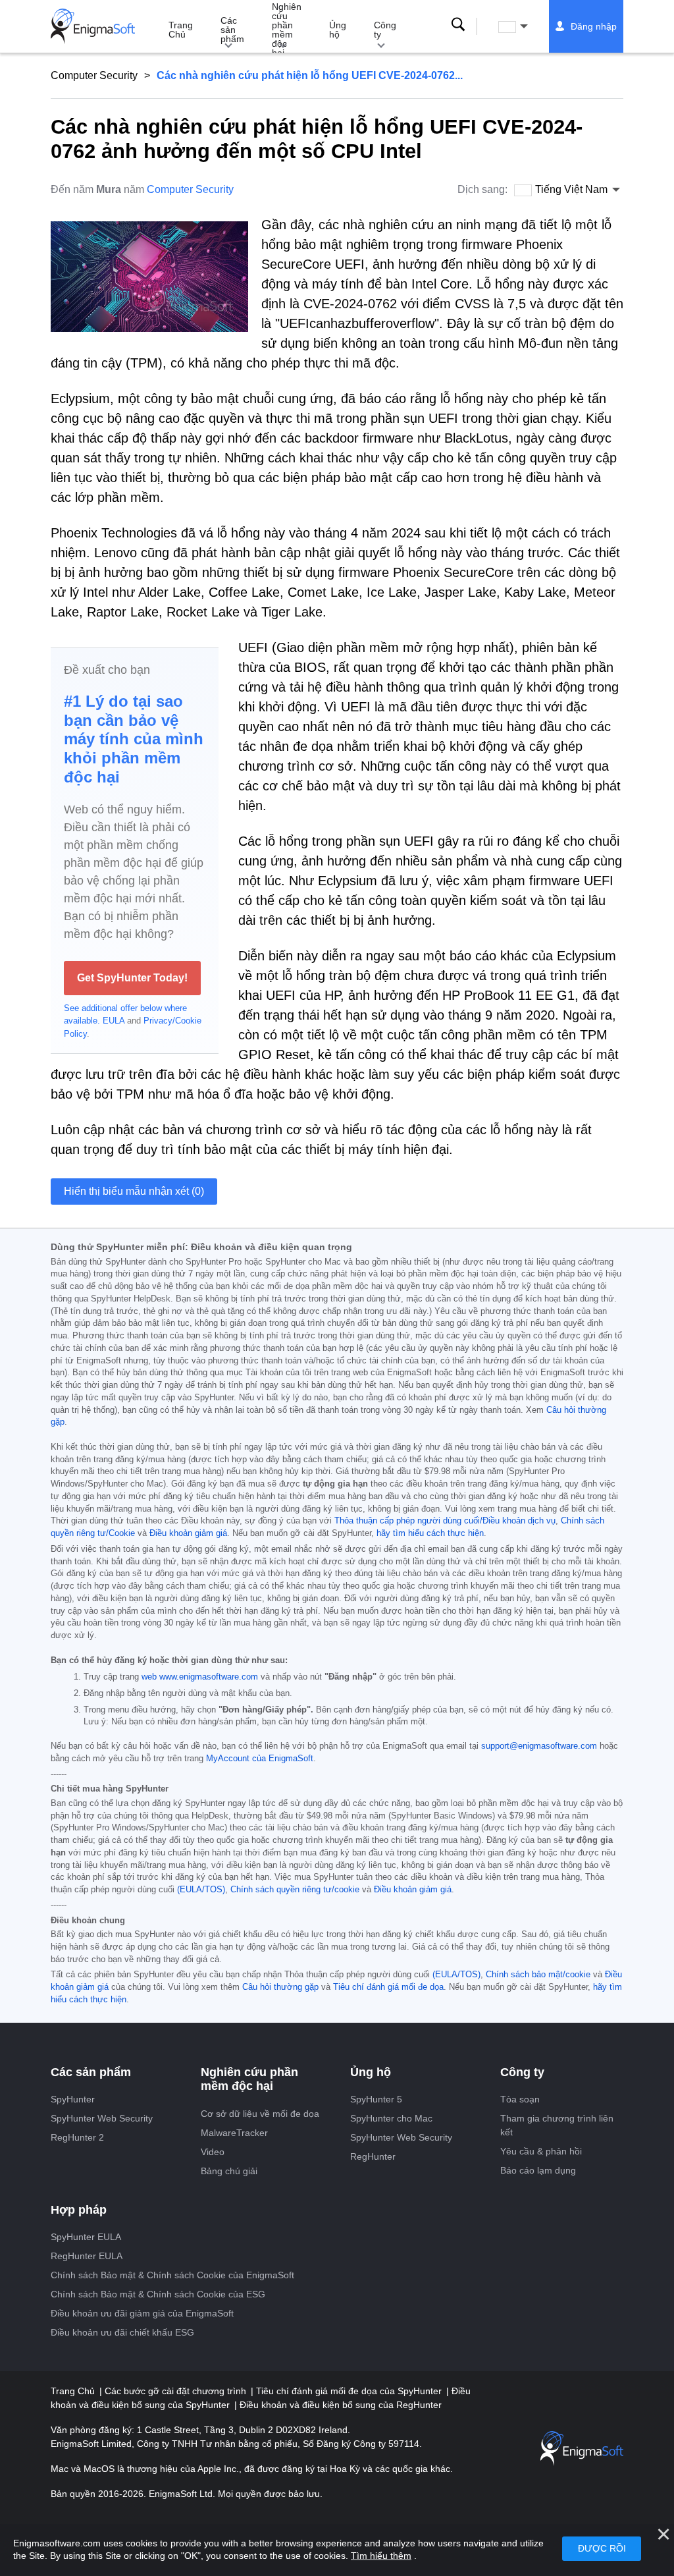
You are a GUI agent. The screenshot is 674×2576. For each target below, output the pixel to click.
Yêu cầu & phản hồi (541, 2151)
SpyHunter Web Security (102, 2118)
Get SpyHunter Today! (132, 978)
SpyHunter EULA (86, 2237)
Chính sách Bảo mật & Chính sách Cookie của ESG (158, 2294)
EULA (114, 1021)
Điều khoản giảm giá (188, 1533)
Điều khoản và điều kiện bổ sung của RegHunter (341, 2405)
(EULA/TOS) (201, 1890)
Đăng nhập (594, 26)
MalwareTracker (234, 2133)
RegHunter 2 (77, 2137)
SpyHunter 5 (376, 2099)
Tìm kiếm (458, 24)
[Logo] (93, 26)
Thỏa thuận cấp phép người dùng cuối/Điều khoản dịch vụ (445, 1521)
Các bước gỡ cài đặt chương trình (177, 2391)
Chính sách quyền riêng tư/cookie (295, 1890)
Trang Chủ (181, 30)
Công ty (385, 30)
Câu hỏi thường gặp (280, 1987)
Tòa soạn (520, 2099)
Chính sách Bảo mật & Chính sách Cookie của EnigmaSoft (172, 2275)
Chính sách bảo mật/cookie (538, 1975)
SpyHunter (73, 2099)
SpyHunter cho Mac (391, 2118)
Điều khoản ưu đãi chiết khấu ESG (122, 2332)
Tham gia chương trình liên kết (557, 2125)
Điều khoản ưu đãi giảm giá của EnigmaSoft (142, 2313)
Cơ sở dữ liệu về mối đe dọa (260, 2114)
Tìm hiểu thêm (381, 2556)
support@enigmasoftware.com (539, 1746)
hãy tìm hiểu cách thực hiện (430, 1533)
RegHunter (373, 2156)
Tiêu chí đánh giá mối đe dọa (388, 1987)
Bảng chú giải (229, 2171)
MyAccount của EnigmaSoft (260, 1759)
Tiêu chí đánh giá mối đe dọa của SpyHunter (350, 2391)
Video (213, 2152)
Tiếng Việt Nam (525, 26)
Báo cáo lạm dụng (538, 2170)
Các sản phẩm (232, 30)
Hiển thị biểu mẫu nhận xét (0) (134, 1191)
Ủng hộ (338, 30)
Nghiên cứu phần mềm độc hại (287, 27)
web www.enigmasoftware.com (200, 1677)
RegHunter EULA (87, 2256)
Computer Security (94, 75)
